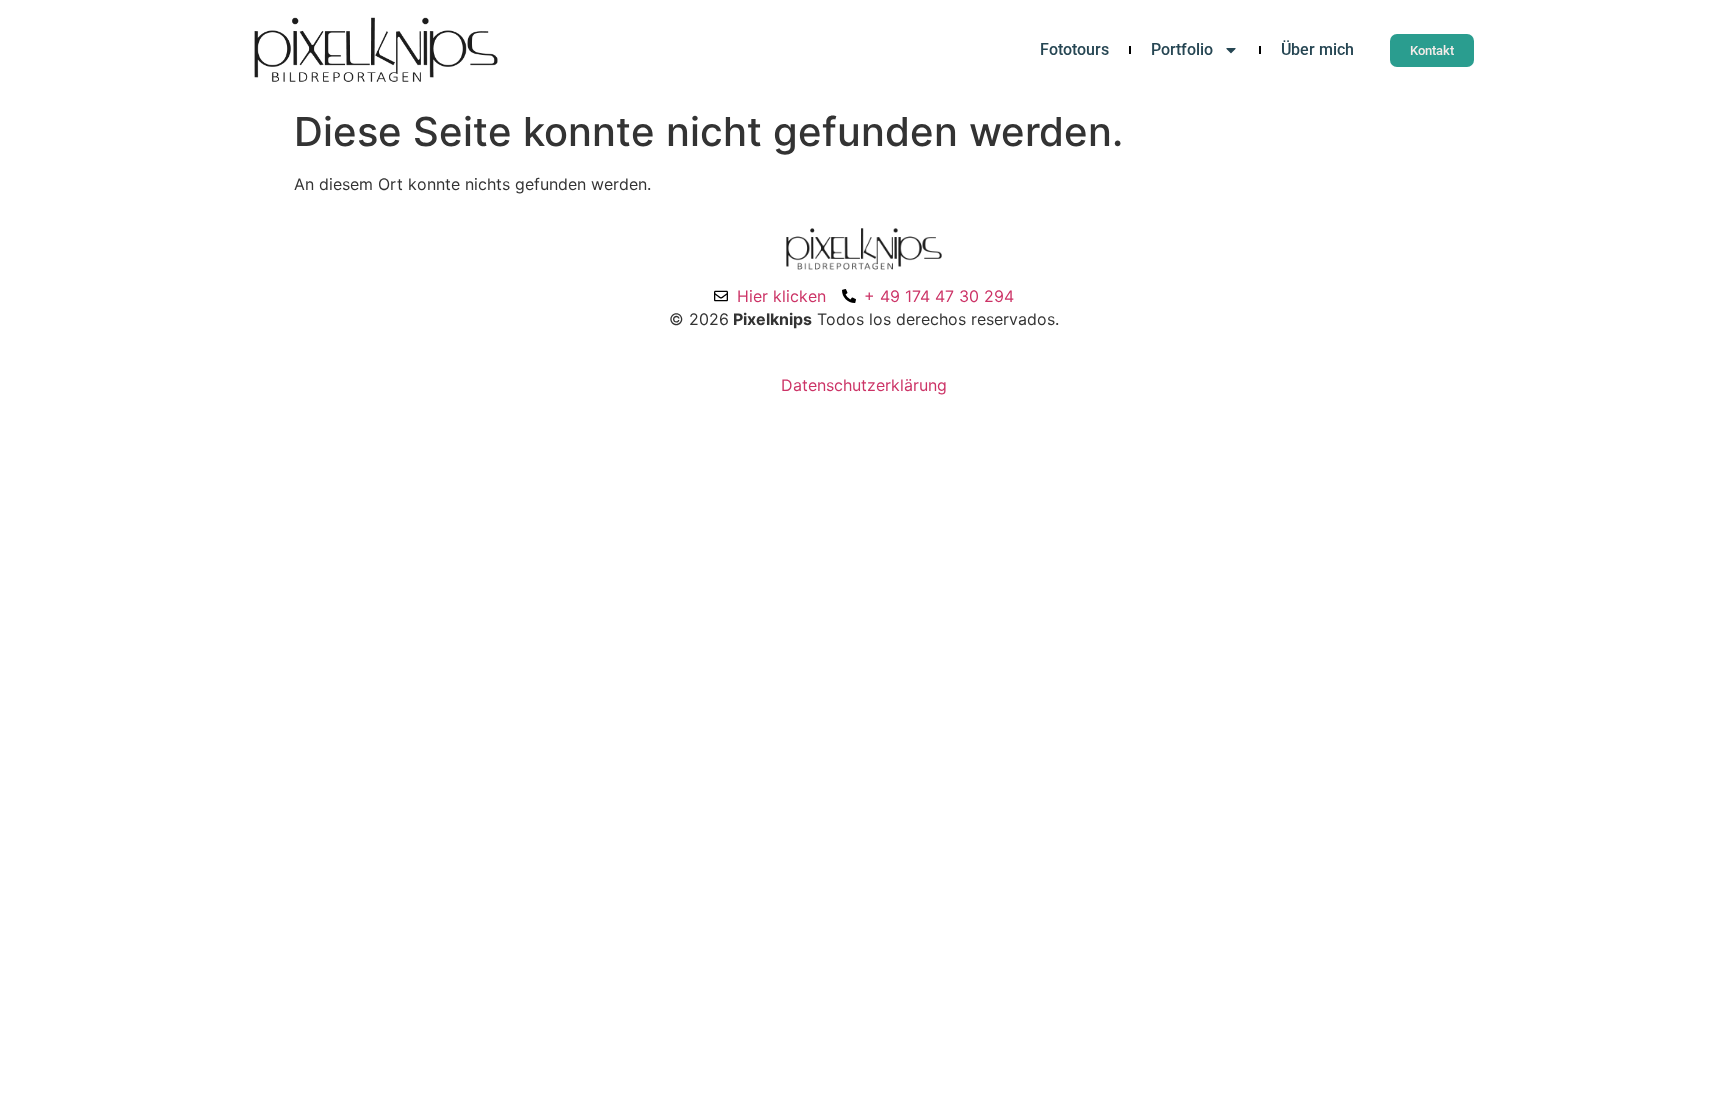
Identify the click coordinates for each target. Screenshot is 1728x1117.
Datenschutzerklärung (864, 385)
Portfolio (1182, 49)
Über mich (1317, 49)
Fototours (1074, 49)
